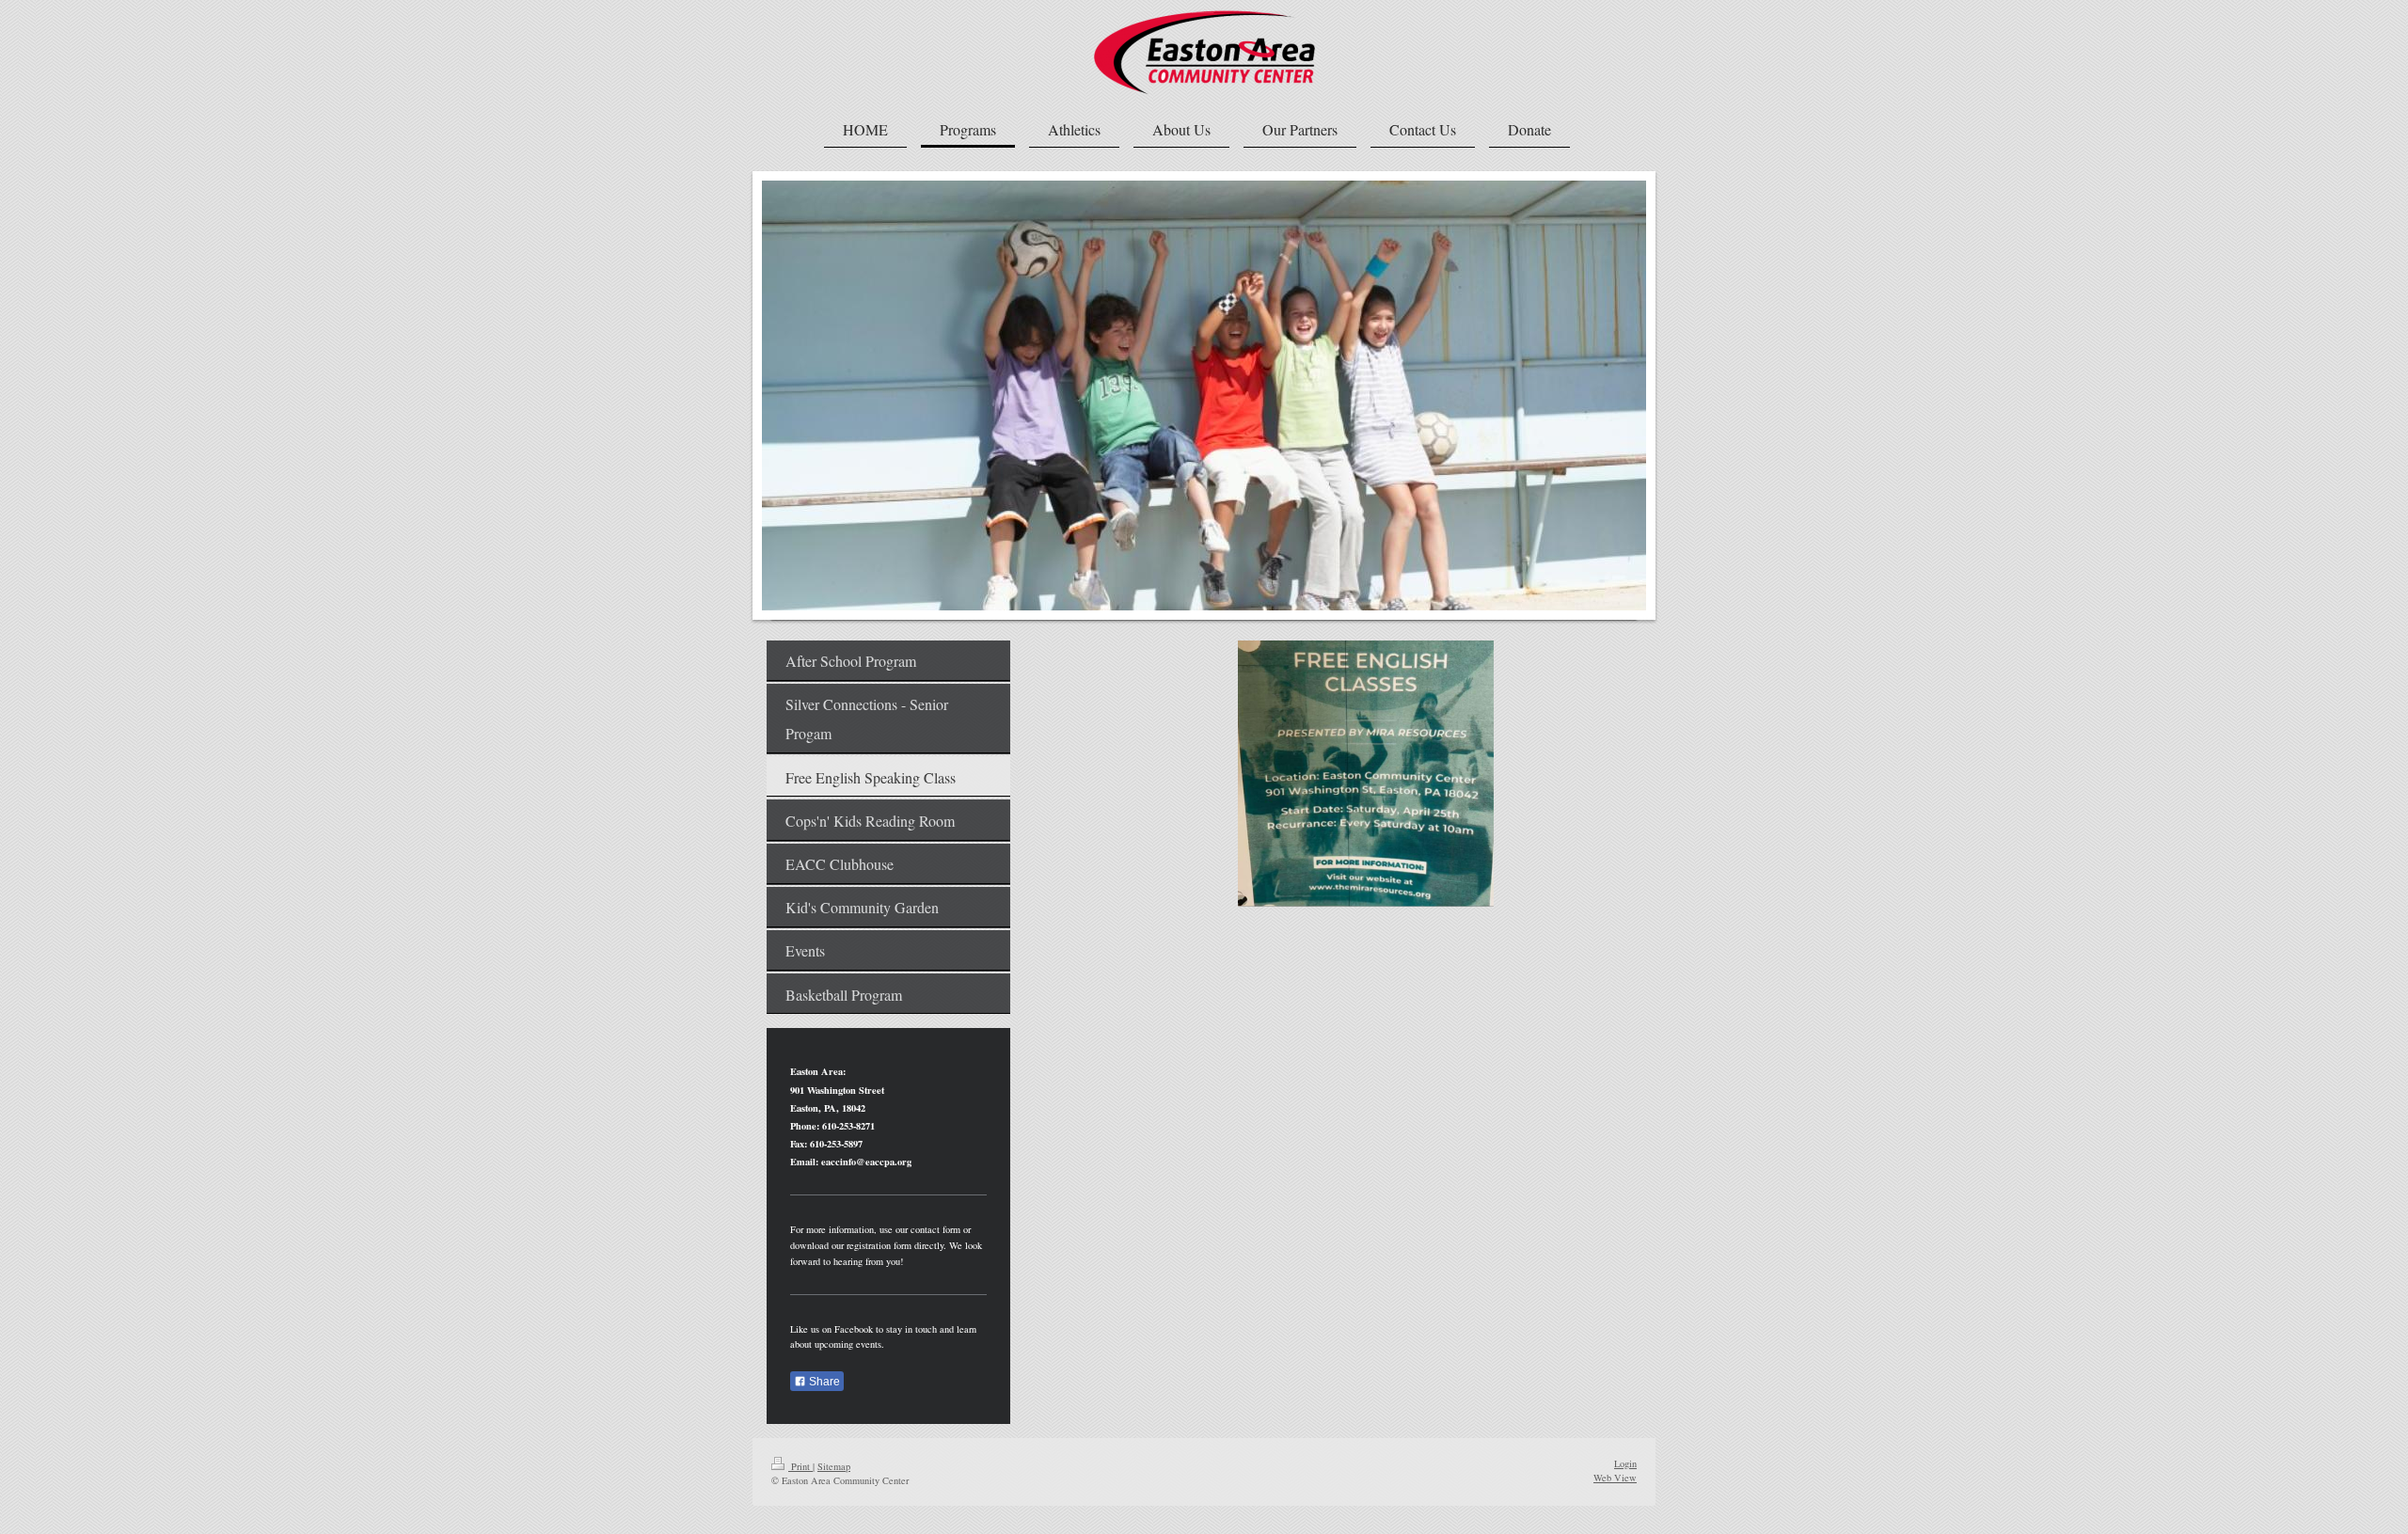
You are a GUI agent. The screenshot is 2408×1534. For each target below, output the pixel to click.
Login (1625, 1463)
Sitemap (834, 1466)
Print (800, 1466)
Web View (1615, 1478)
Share (823, 1382)
